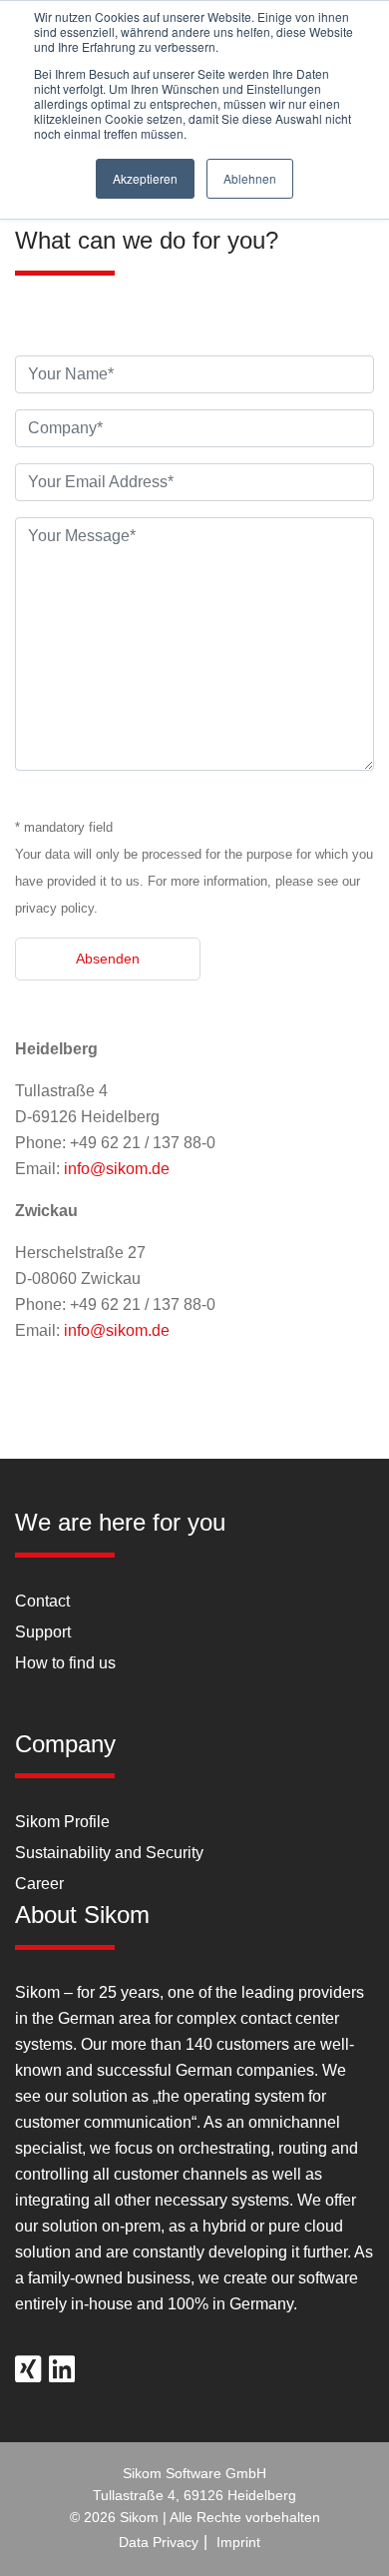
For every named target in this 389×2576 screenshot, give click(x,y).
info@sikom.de (117, 1169)
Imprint (238, 2542)
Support (43, 1632)
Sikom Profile (62, 1822)
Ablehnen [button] (250, 178)
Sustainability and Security (109, 1853)
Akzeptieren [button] (145, 178)
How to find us (65, 1663)
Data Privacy (159, 2542)
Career (39, 1884)
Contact (42, 1601)
